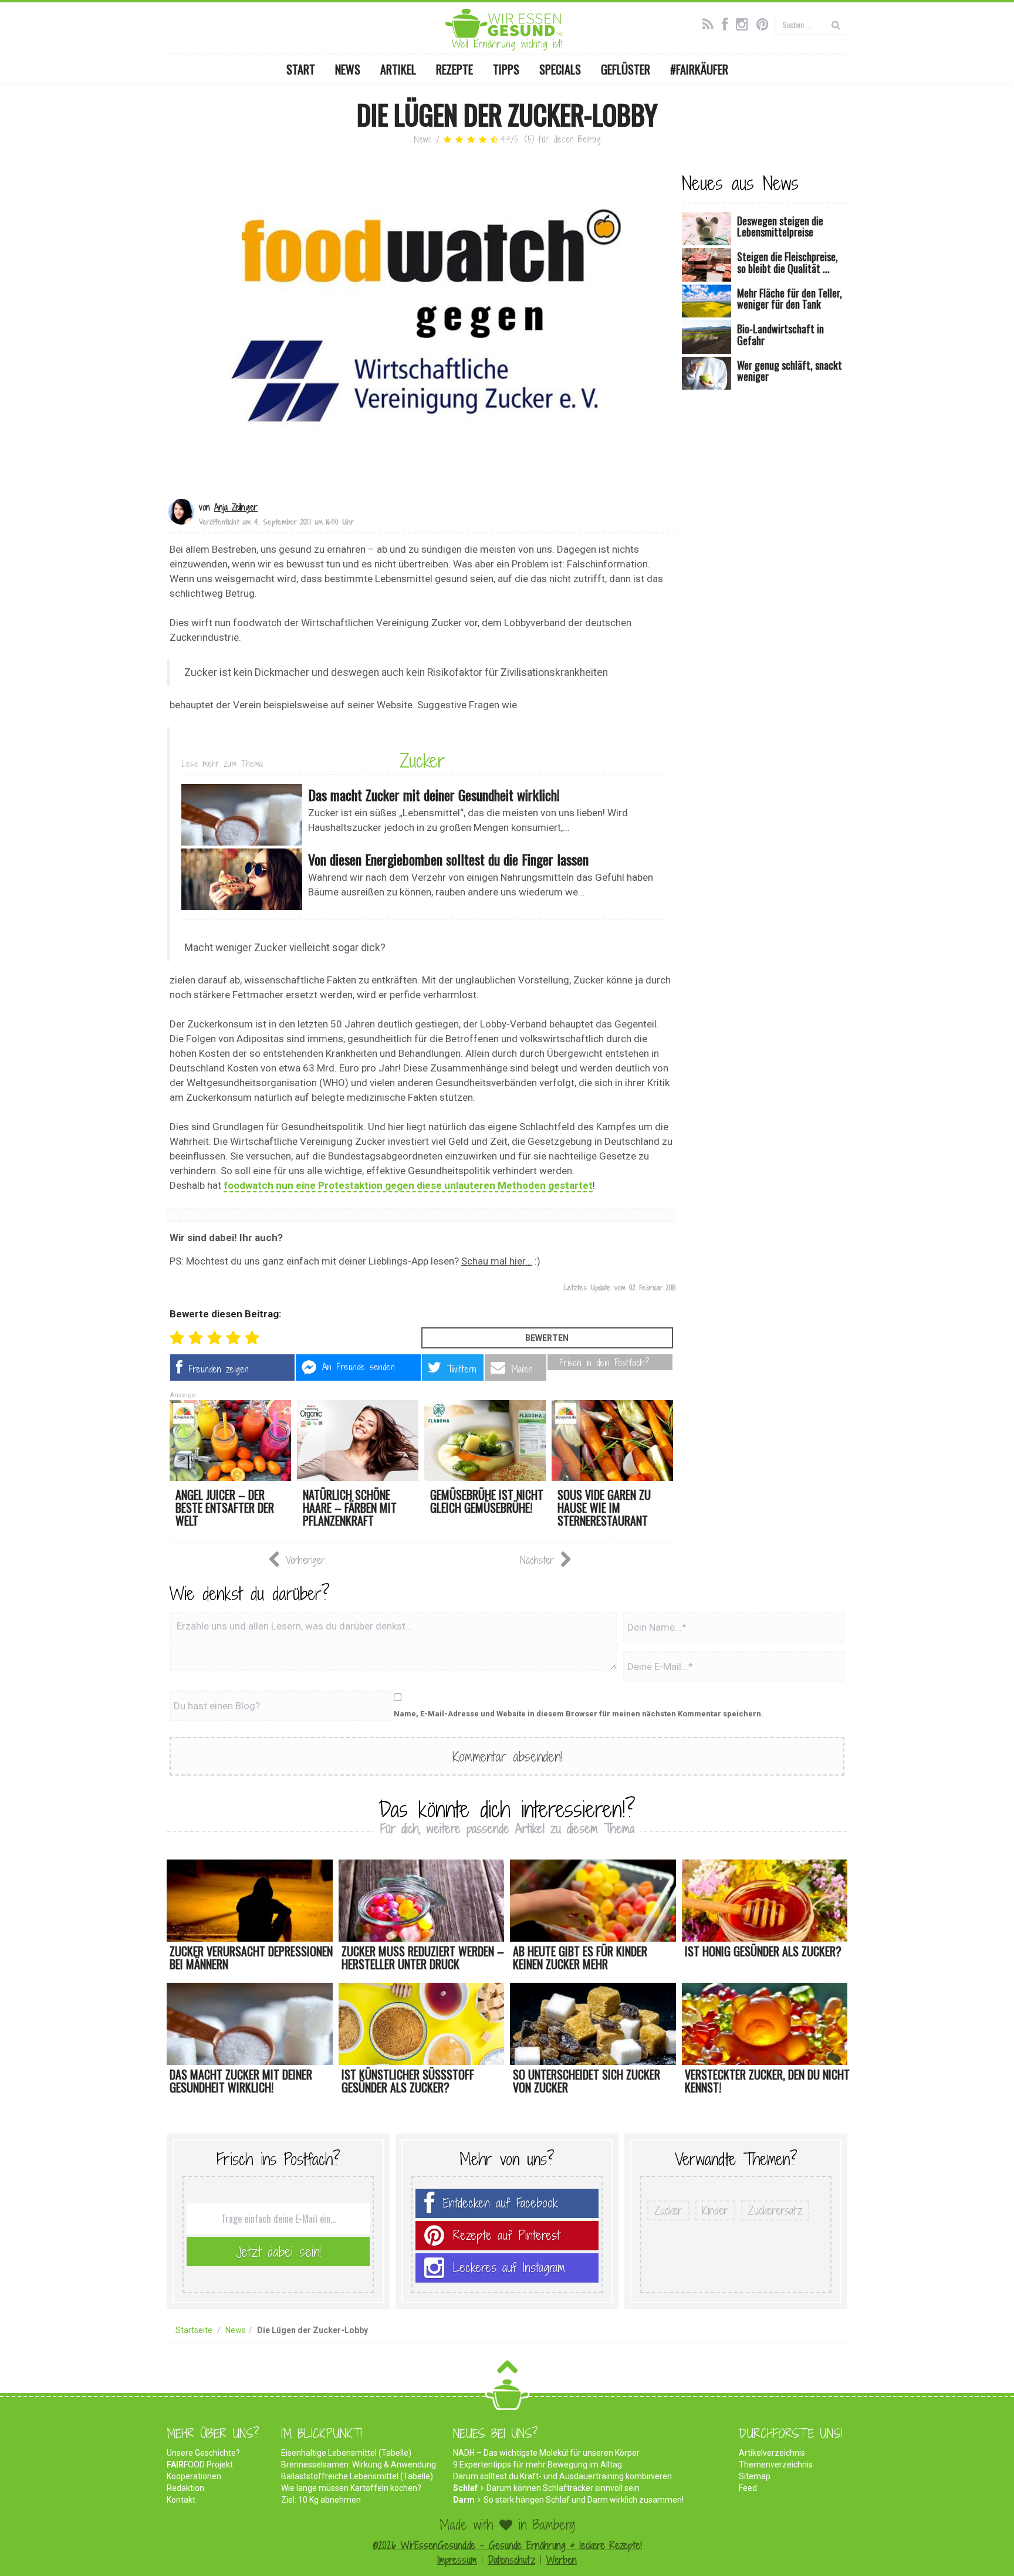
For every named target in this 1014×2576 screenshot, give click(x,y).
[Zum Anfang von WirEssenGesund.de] (507, 2370)
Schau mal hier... (497, 1261)
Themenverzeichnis (776, 2465)
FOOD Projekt (200, 2465)
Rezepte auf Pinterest (506, 2235)
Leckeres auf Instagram (509, 2268)
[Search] (836, 24)
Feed (748, 2488)
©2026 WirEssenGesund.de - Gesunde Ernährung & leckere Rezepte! (507, 2545)
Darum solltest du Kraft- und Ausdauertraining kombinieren (562, 2476)
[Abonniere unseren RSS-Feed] (711, 23)
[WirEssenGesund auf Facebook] (728, 23)
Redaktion (185, 2488)
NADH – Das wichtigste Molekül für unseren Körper (546, 2453)
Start (301, 69)
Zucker (422, 760)
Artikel (398, 69)
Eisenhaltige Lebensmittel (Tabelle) (346, 2453)
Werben (562, 2560)
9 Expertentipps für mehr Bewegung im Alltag (538, 2465)
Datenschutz (511, 2560)
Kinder (715, 2210)
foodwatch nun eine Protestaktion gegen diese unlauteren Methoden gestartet (408, 1185)
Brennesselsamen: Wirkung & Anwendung (359, 2465)
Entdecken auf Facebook (501, 2203)
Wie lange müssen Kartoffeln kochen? (351, 2488)
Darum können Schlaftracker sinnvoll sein (563, 2488)
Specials (560, 69)
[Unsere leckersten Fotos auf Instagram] (745, 23)
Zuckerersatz (775, 2210)
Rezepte (454, 69)
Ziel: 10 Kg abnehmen (321, 2500)
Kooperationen (194, 2476)
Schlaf (465, 2488)
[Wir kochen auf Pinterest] (765, 23)
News (348, 69)
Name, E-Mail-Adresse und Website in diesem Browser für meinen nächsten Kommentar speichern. (579, 1714)
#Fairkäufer (699, 69)
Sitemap (755, 2476)
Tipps (506, 69)
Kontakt (181, 2500)
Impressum (457, 2560)
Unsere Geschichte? (203, 2453)
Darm (464, 2500)
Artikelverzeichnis (772, 2453)
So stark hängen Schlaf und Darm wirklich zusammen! (584, 2500)
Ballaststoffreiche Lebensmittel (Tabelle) (357, 2476)
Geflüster (626, 69)
